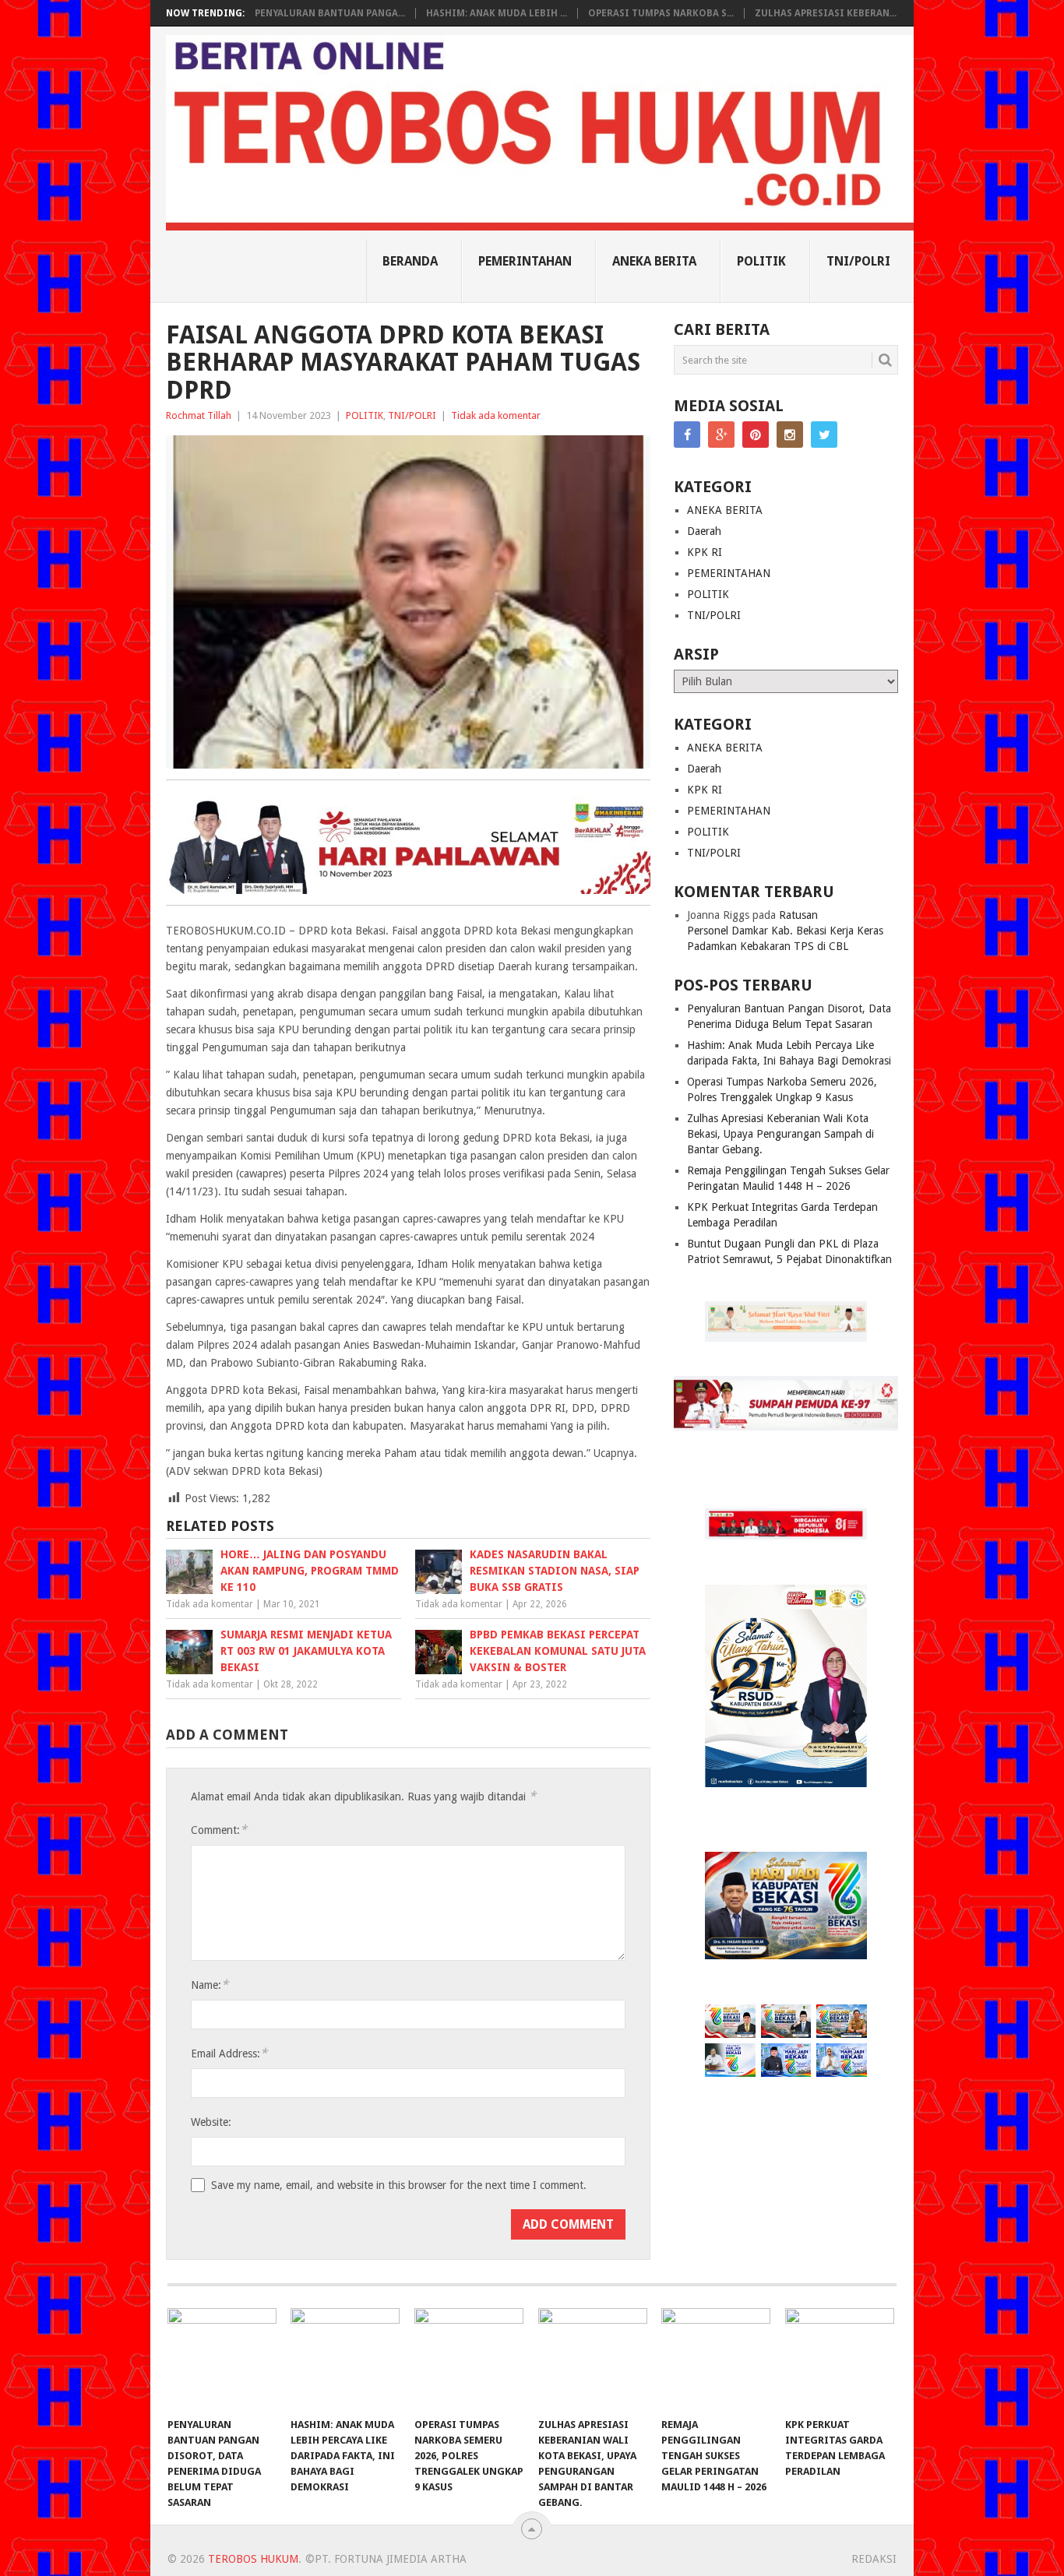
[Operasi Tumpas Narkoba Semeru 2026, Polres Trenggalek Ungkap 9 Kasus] (469, 2359)
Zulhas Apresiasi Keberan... (826, 13)
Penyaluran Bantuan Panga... (330, 13)
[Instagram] (790, 435)
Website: (211, 2122)
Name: (210, 1985)
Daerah (704, 531)
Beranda (410, 261)
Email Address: (229, 2053)
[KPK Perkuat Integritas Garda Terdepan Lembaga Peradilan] (840, 2359)
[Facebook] (687, 435)
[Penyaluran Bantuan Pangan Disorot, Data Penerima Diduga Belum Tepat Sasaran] (222, 2359)
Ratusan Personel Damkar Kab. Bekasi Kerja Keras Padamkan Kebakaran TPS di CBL (785, 931)
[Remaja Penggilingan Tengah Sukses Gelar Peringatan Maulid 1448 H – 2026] (716, 2359)
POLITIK (761, 261)
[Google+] (721, 435)
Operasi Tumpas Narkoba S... (661, 13)
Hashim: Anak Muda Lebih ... (497, 13)
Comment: (219, 1830)
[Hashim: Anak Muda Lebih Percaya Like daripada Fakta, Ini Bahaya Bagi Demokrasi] (345, 2359)
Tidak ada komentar (496, 415)
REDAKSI (874, 2559)
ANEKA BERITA (654, 261)
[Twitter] (824, 435)
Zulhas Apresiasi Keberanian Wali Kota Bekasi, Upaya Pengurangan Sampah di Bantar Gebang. (780, 1134)
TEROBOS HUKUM (253, 2559)
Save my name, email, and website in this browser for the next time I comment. (399, 2185)
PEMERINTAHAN (525, 261)
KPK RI (705, 552)
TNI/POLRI (858, 261)
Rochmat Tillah (199, 415)
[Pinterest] (756, 435)
